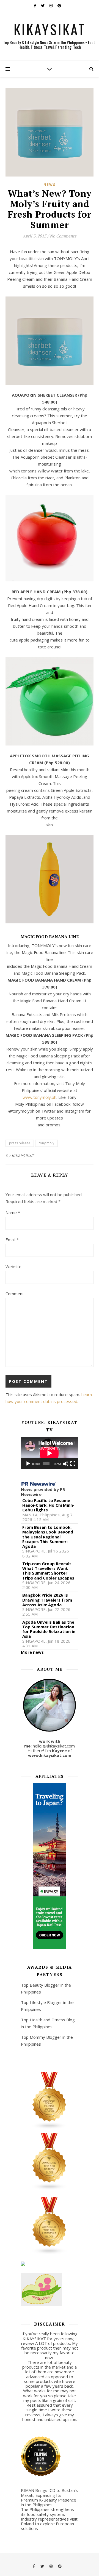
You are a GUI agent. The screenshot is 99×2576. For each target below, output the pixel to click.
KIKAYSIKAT (50, 29)
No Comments (63, 236)
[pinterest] (59, 6)
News (50, 185)
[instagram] (51, 6)
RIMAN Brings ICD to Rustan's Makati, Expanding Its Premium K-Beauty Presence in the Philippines (49, 2497)
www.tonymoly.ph (39, 1097)
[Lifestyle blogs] (50, 2226)
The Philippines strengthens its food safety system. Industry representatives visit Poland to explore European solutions (49, 2519)
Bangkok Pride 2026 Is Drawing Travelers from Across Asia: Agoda (47, 1600)
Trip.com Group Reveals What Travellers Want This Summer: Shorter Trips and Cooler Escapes (48, 1571)
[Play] (28, 1464)
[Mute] (66, 1464)
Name (13, 1212)
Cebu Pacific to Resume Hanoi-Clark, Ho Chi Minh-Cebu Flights (48, 1505)
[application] (50, 1453)
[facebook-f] (35, 6)
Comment (15, 1294)
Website (13, 1266)
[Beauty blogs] (50, 2162)
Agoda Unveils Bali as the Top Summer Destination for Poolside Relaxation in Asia (49, 1629)
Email (12, 1239)
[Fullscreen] (73, 1464)
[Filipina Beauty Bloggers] (50, 2101)
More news (32, 1652)
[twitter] (43, 6)
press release (20, 1143)
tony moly (46, 1143)
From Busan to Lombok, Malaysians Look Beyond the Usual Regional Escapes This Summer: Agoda (48, 1537)
